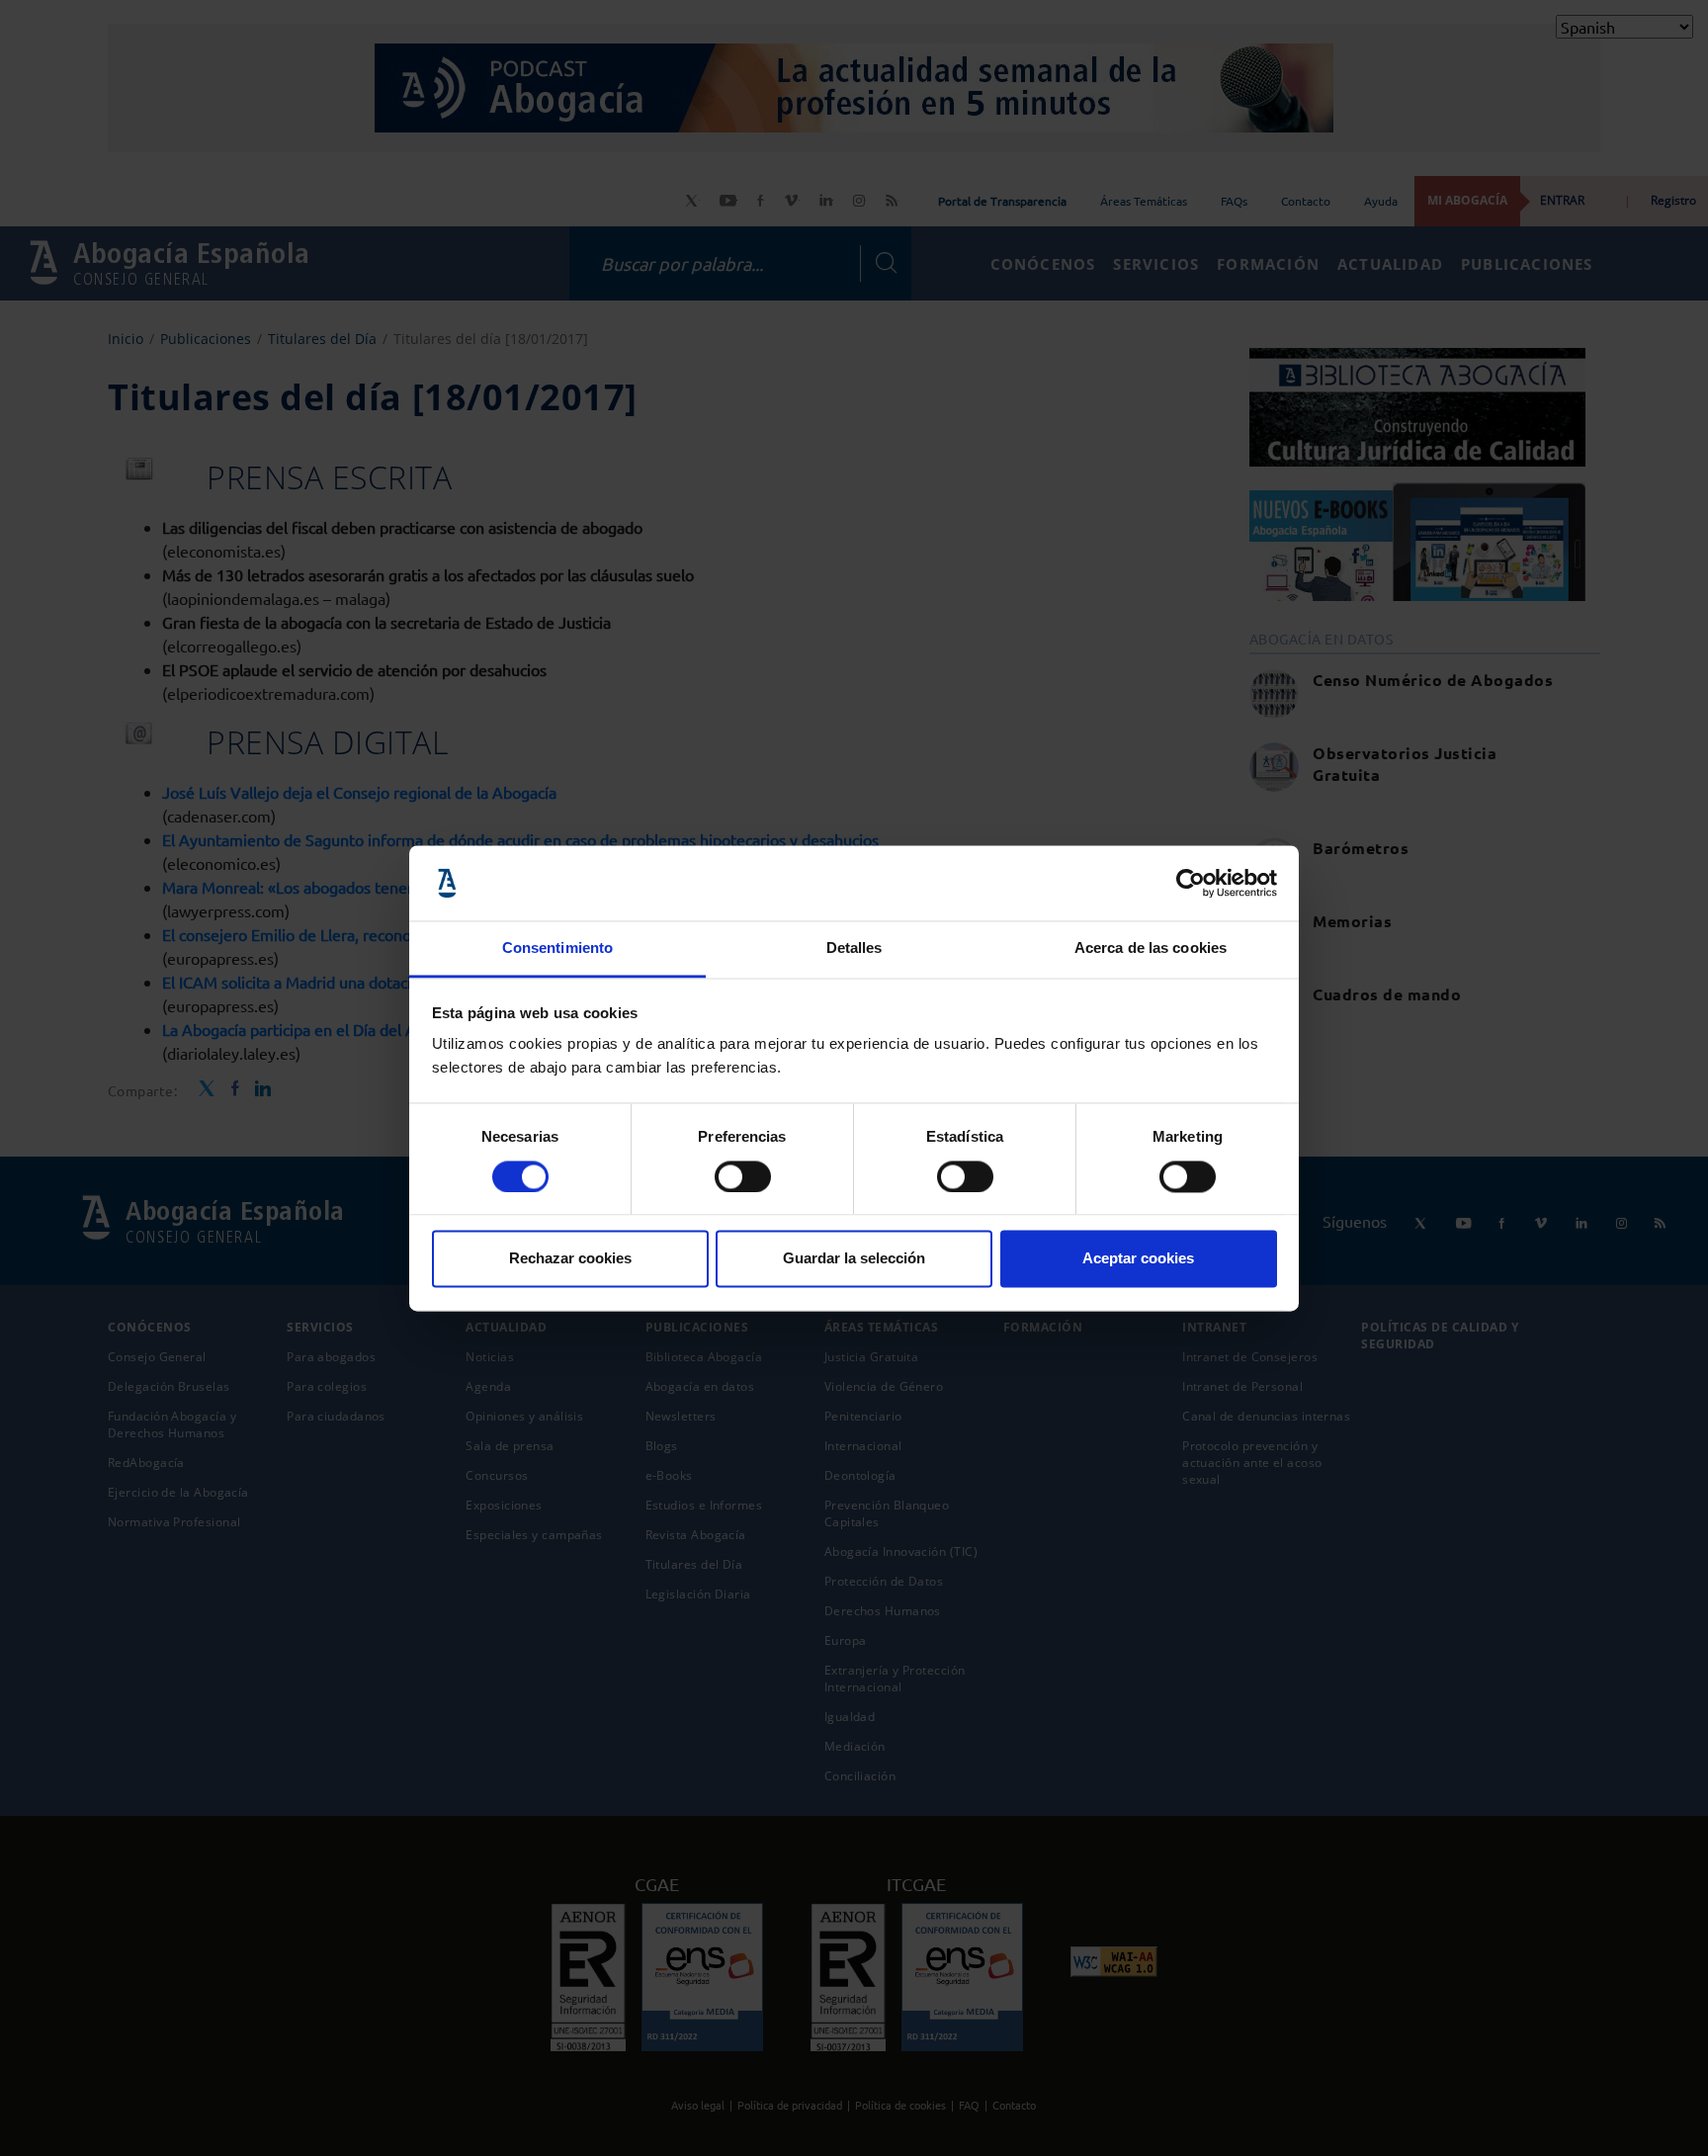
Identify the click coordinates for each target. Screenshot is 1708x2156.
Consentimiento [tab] (557, 949)
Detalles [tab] (854, 949)
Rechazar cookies (570, 1259)
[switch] (743, 1176)
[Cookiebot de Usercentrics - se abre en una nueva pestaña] (1191, 883)
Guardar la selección (854, 1259)
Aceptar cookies (1138, 1259)
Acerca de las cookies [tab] (1151, 949)
